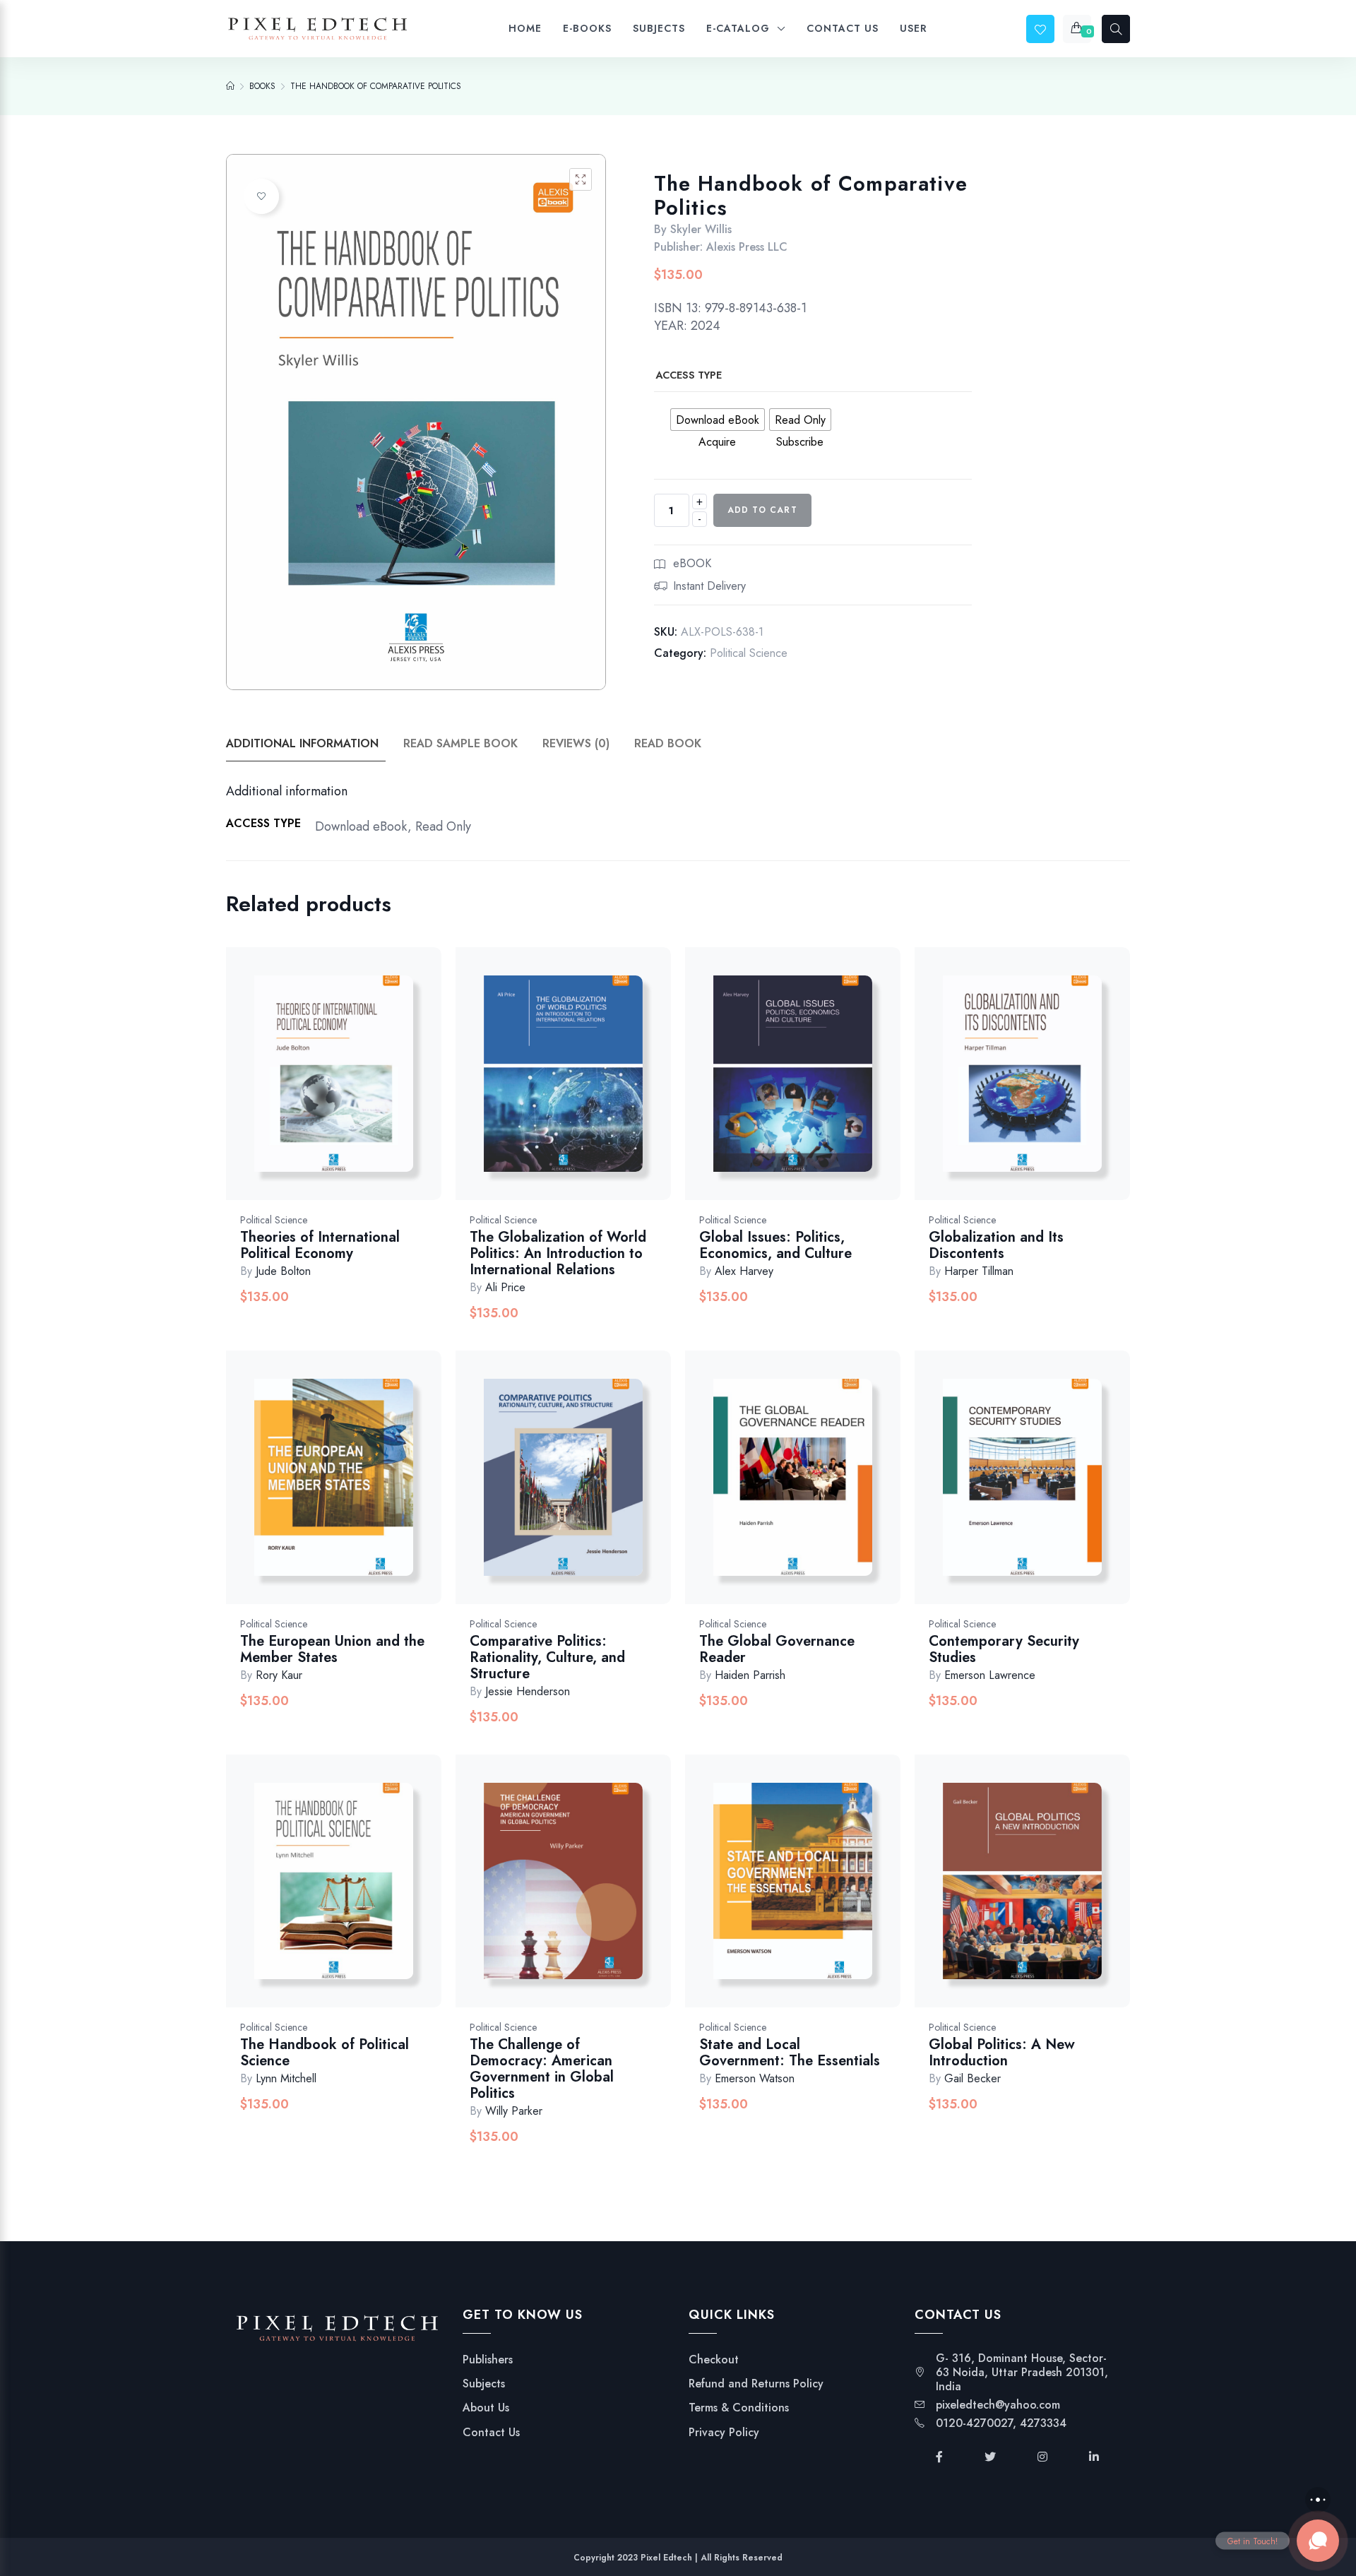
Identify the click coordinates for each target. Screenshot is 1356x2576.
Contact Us (491, 2433)
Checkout (714, 2360)
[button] (581, 179)
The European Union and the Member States (332, 1649)
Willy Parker (514, 2111)
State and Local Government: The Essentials (790, 2053)
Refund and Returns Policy (756, 2384)
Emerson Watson (755, 2078)
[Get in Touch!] (1318, 2541)
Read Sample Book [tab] (460, 743)
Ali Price (505, 1287)
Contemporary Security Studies (1004, 1649)
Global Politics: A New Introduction (1002, 2053)
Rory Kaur (279, 1675)
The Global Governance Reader (777, 1649)
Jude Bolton (283, 1271)
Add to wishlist (261, 196)
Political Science (749, 653)
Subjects (484, 2384)
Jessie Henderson (528, 1691)
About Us (486, 2408)
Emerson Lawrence (990, 1675)
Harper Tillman (979, 1271)
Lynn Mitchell (286, 2078)
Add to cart (762, 510)
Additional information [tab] (302, 743)
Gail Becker (973, 2078)
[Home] (230, 86)
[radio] (718, 420)
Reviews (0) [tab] (576, 743)
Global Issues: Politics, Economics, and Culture (775, 1245)
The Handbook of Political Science (325, 2053)
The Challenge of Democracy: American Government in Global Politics (542, 2069)
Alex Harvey (744, 1271)
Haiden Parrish (750, 1675)
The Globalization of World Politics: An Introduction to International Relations (558, 1253)
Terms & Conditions (739, 2408)
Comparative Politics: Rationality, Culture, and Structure (547, 1657)
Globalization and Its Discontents (996, 1245)
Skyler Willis (701, 229)
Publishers (488, 2360)
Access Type (689, 375)
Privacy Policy (724, 2433)
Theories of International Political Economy (320, 1245)
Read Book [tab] (668, 743)
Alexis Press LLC (747, 247)
